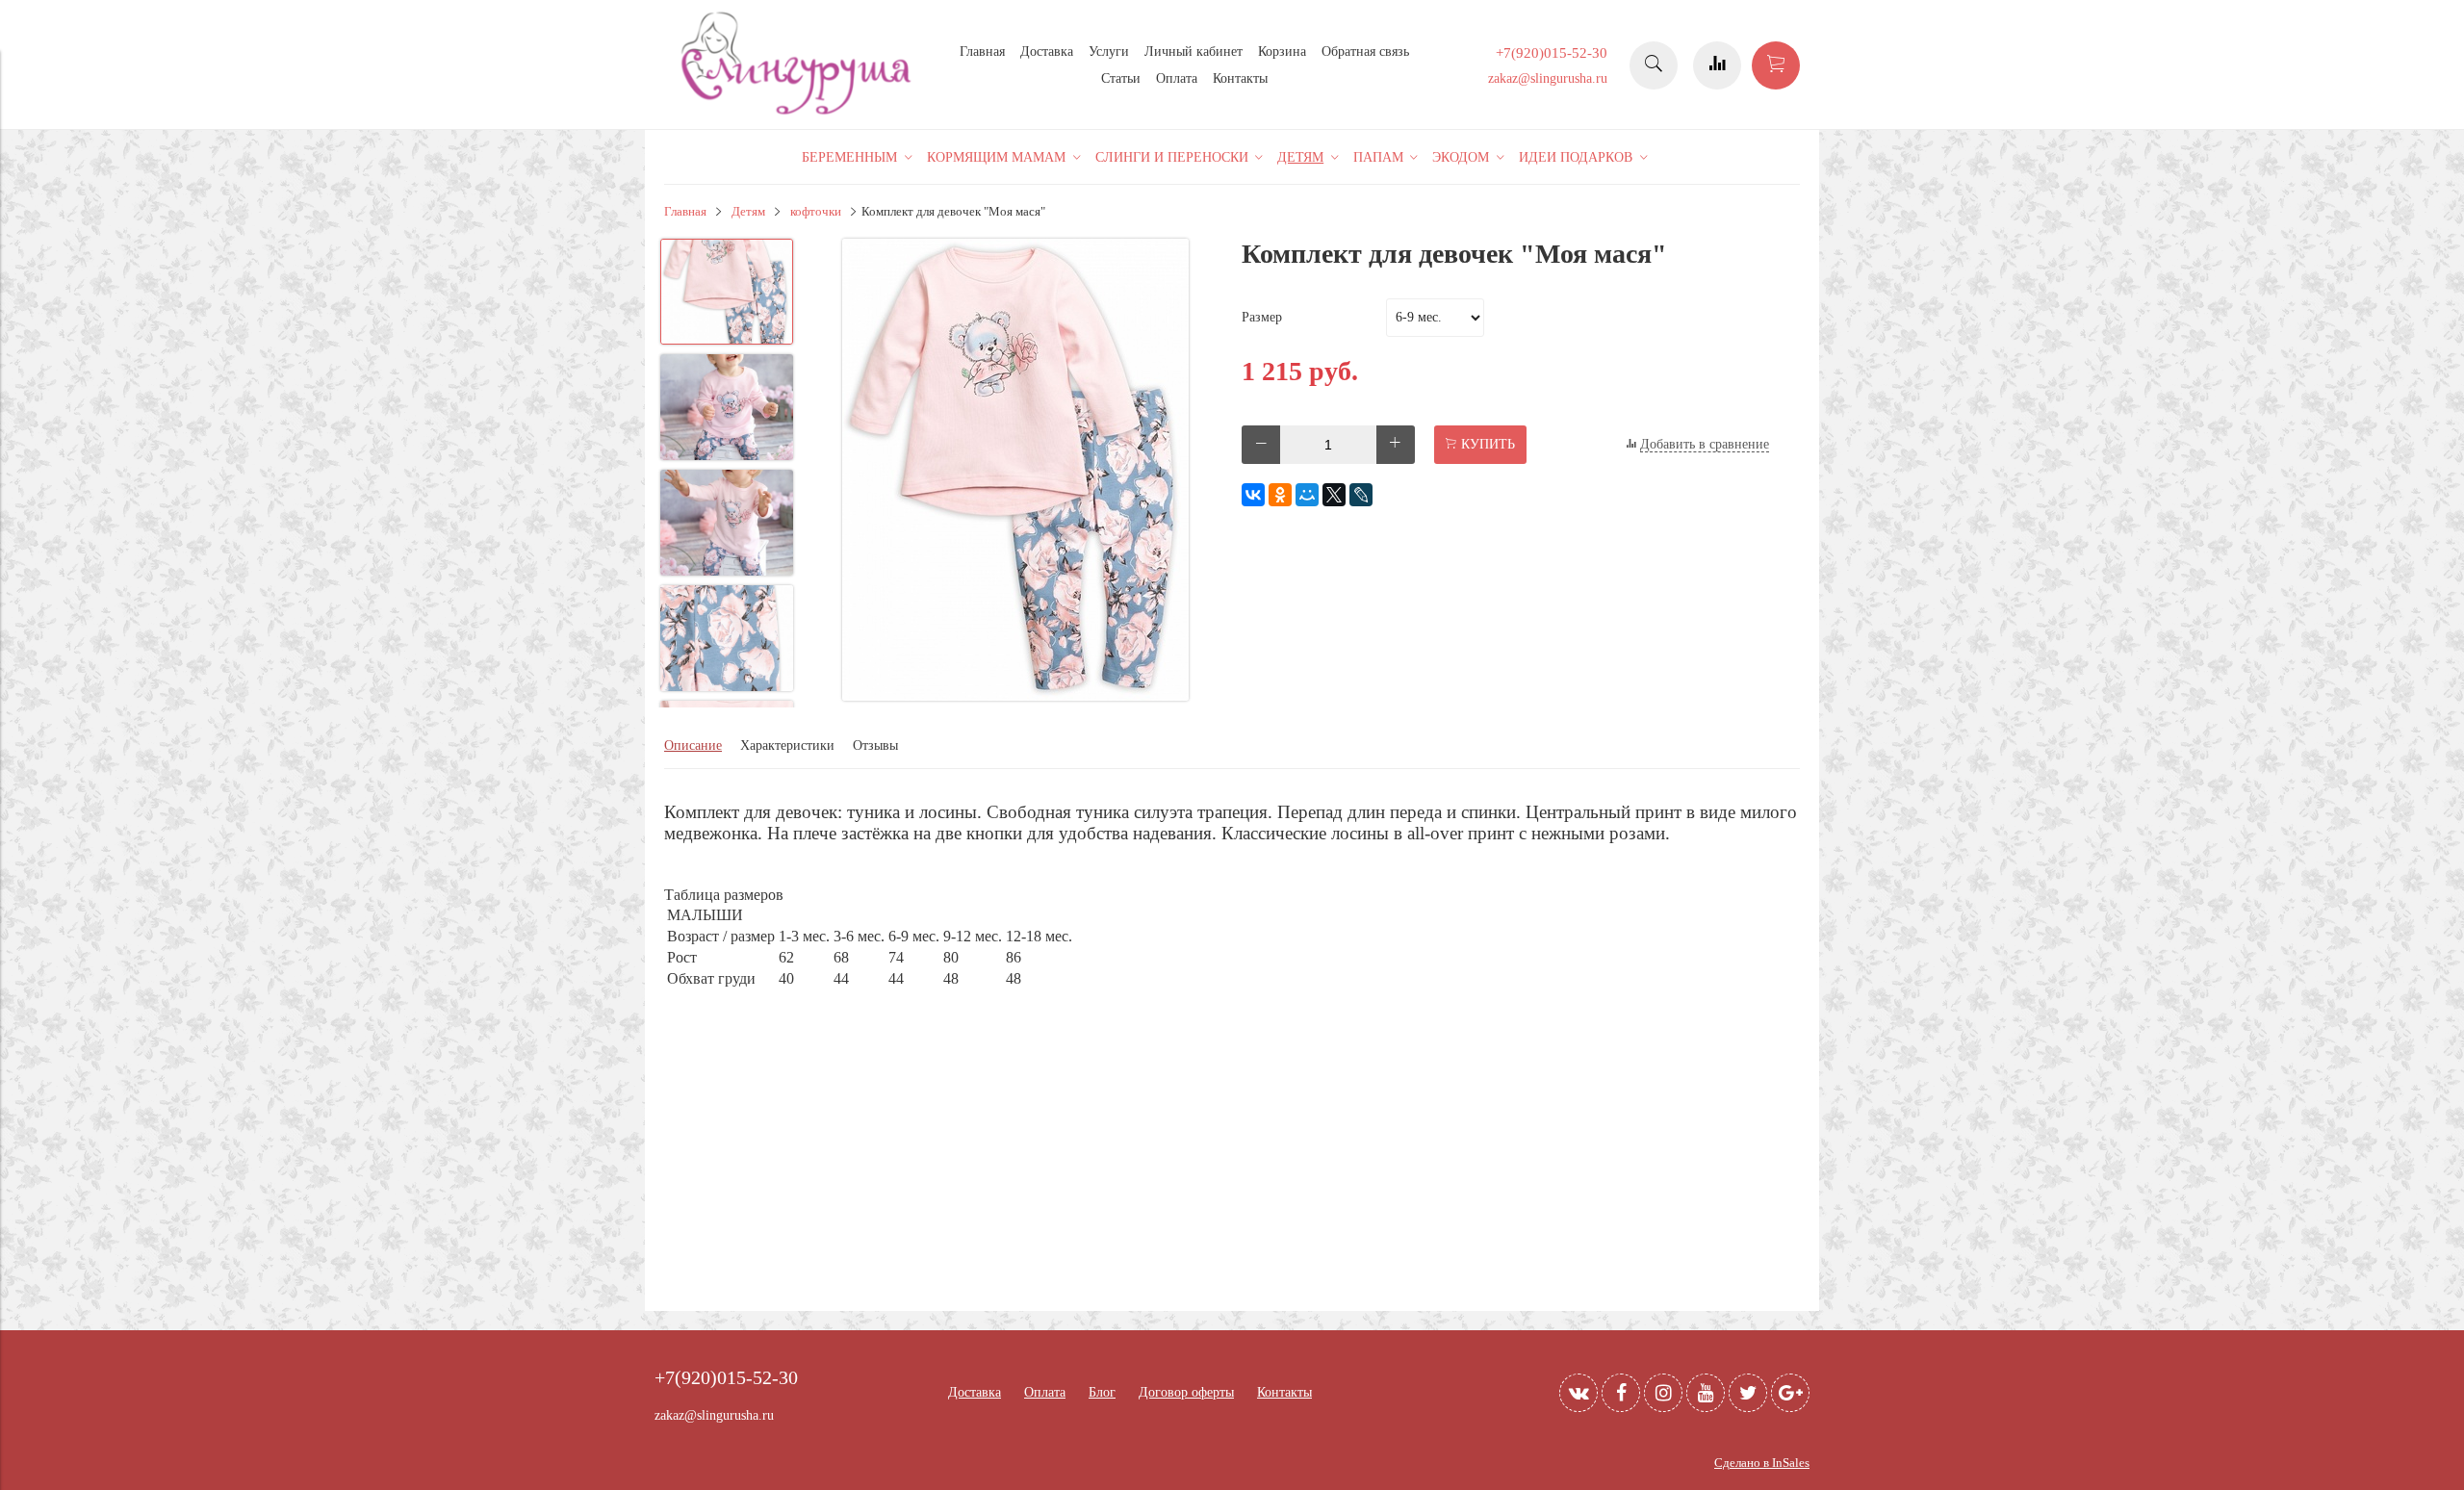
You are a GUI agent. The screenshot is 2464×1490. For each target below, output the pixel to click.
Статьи (1121, 78)
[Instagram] (1663, 1393)
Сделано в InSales (1762, 1463)
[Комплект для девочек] (1015, 472)
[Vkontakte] (1578, 1393)
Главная (982, 51)
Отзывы (875, 745)
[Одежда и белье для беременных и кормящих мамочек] (799, 112)
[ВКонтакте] (1253, 495)
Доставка (1047, 51)
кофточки (816, 212)
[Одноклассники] (1280, 495)
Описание (693, 745)
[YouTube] (1706, 1393)
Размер (1262, 317)
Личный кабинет (1193, 51)
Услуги (1109, 51)
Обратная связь (1365, 51)
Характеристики (787, 745)
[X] (1334, 495)
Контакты (1240, 78)
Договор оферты (1186, 1392)
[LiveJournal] (1361, 495)
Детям (748, 212)
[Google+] (1790, 1393)
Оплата (1177, 78)
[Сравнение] (1717, 65)
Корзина (1282, 51)
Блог (1102, 1392)
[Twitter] (1748, 1393)
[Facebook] (1621, 1393)
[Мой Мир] (1307, 495)
